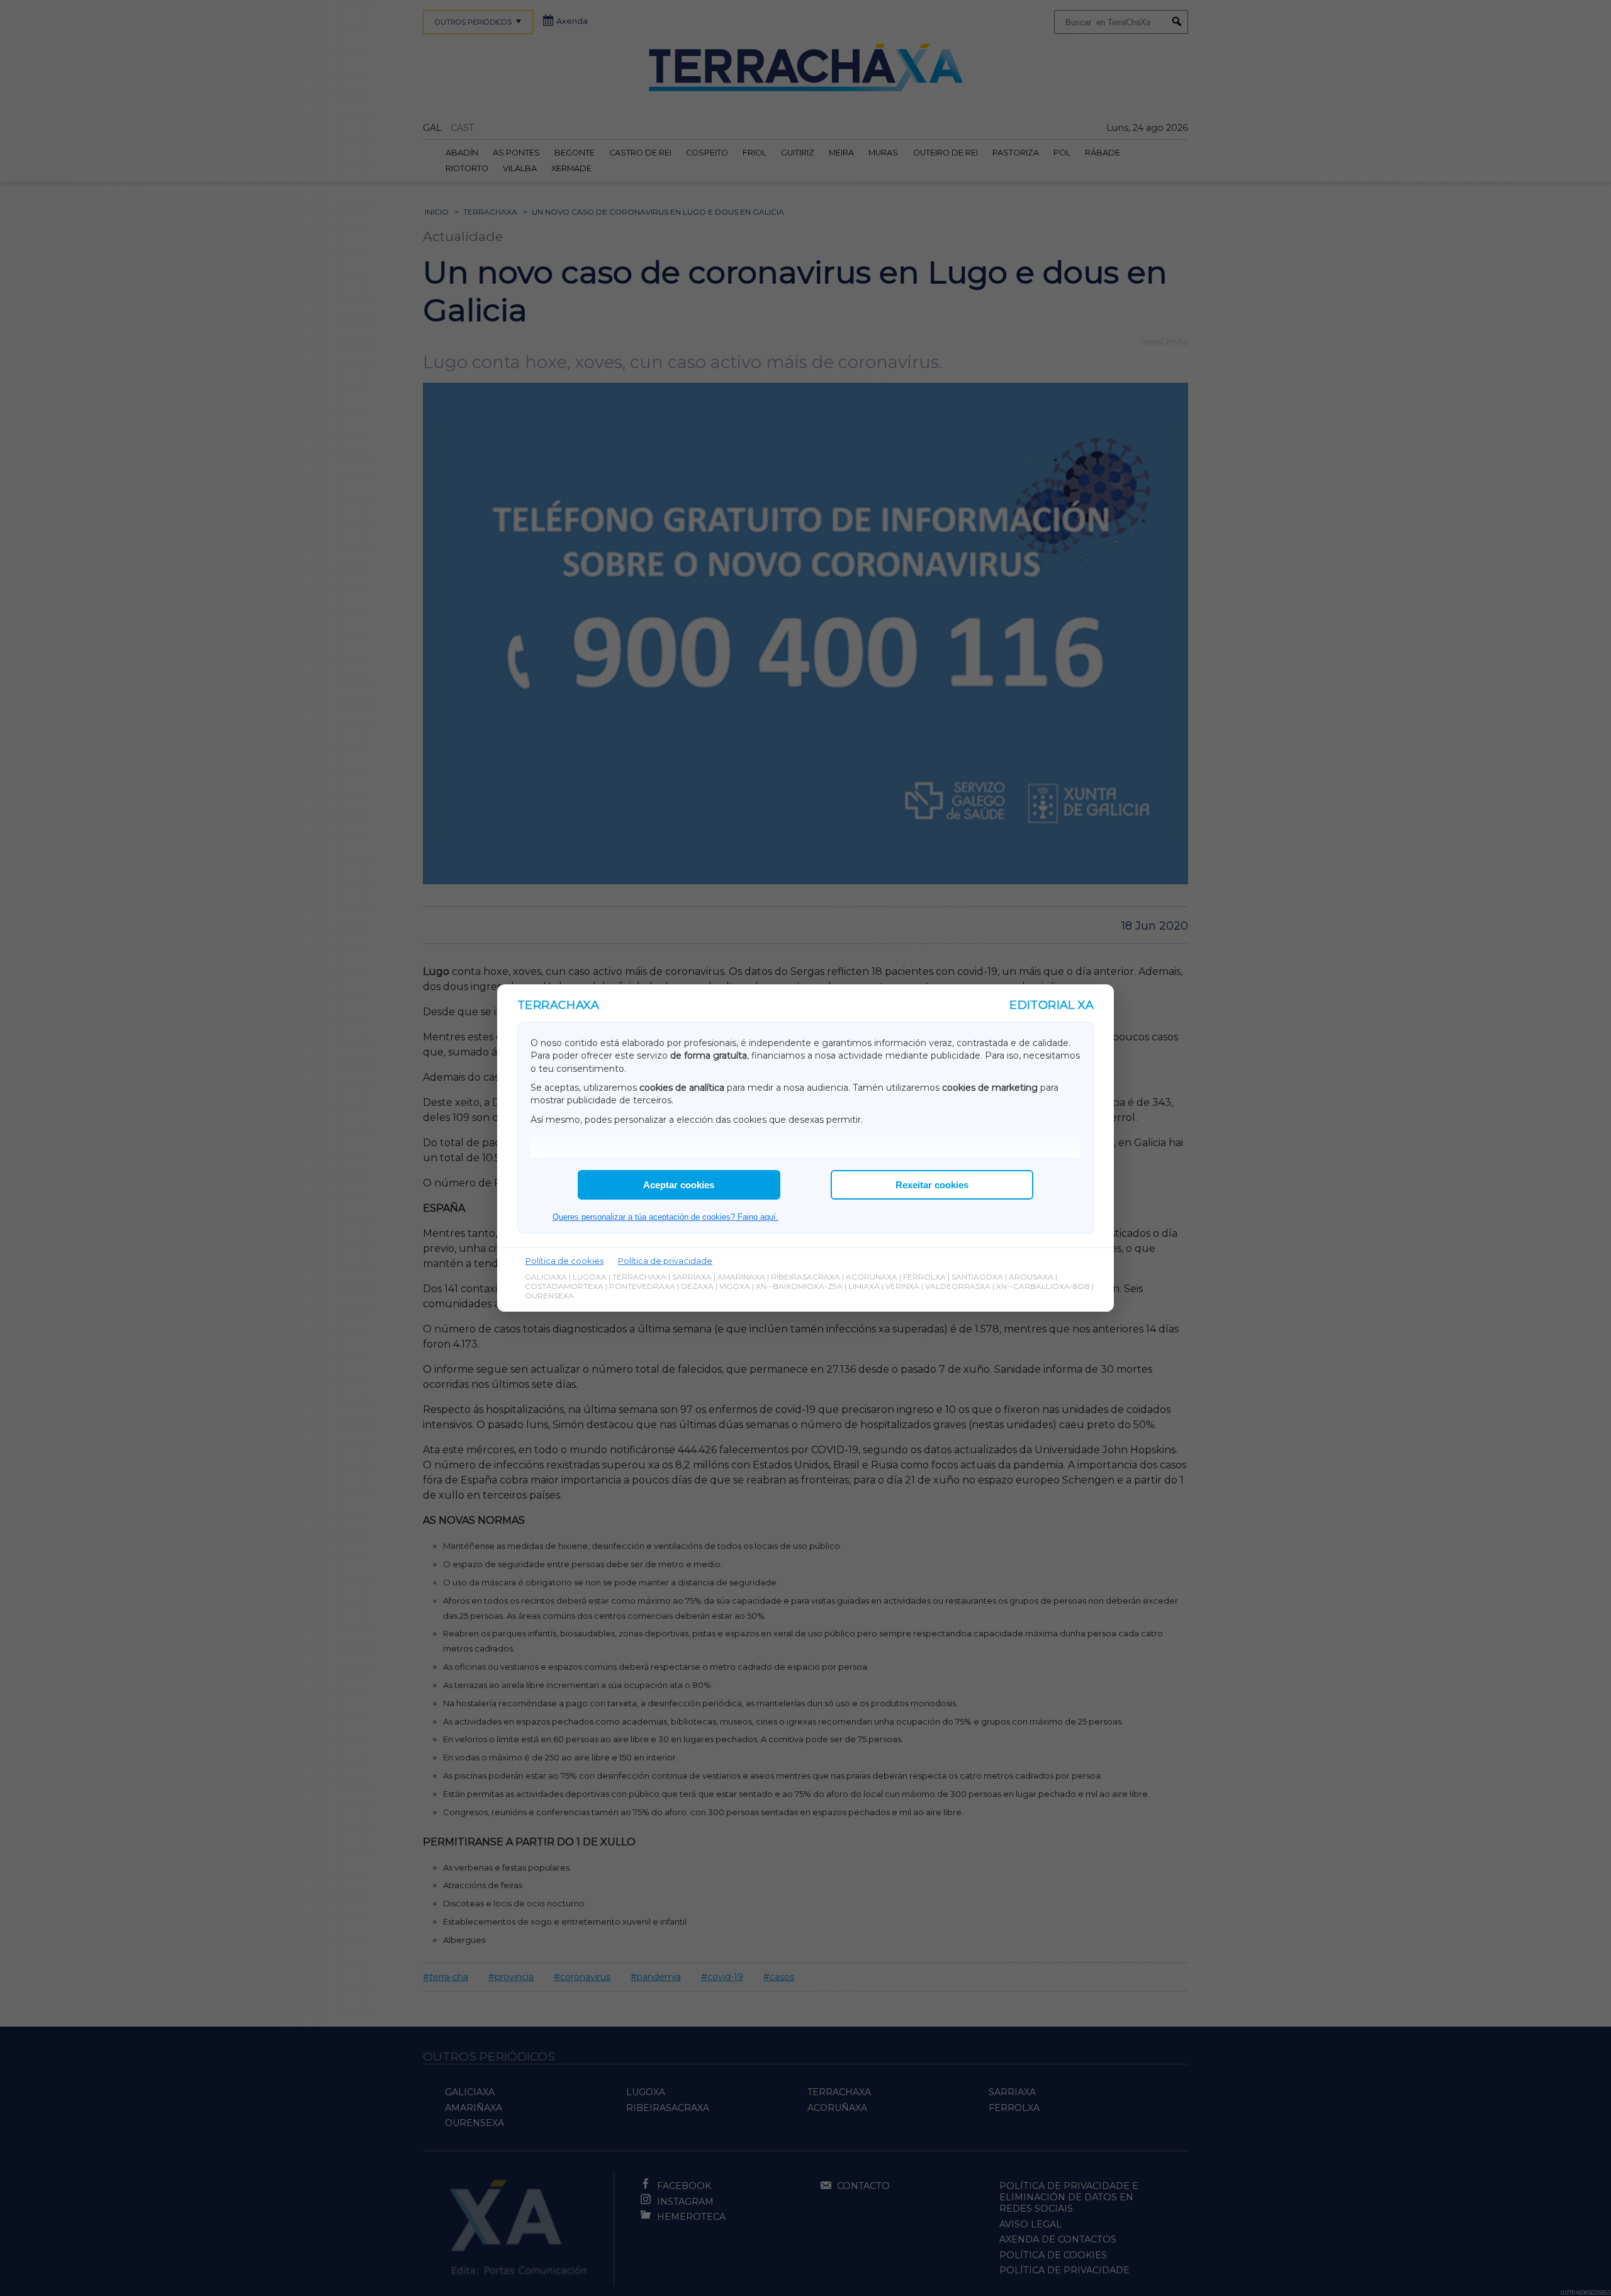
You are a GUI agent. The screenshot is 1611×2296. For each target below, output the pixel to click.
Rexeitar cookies (932, 1185)
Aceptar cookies (679, 1185)
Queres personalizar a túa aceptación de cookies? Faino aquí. (665, 1217)
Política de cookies (564, 1261)
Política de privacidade (665, 1261)
